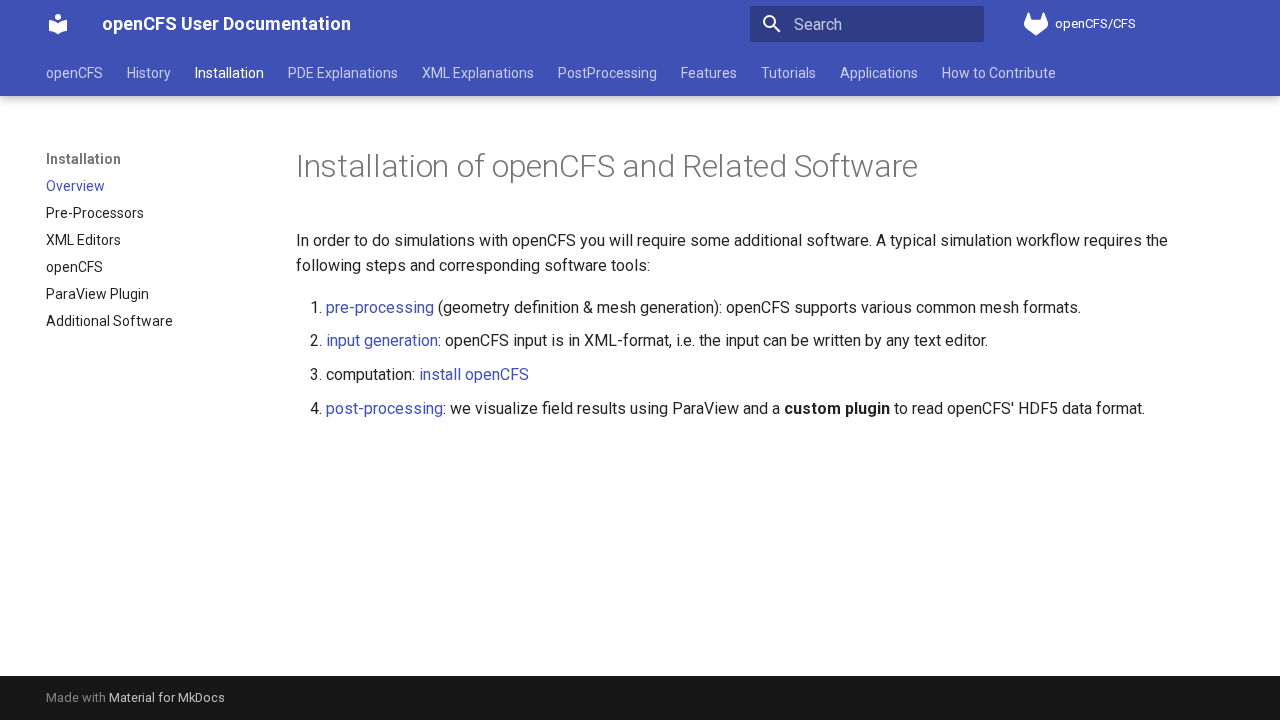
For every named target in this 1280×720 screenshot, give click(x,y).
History (149, 73)
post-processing (384, 408)
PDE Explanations (343, 73)
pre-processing (380, 307)
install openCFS (474, 374)
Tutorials (788, 73)
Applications (879, 73)
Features (709, 73)
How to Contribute (999, 73)
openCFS (74, 73)
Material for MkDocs (167, 697)
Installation (229, 73)
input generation (382, 340)
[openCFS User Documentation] (58, 24)
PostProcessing (607, 73)
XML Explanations (478, 73)
